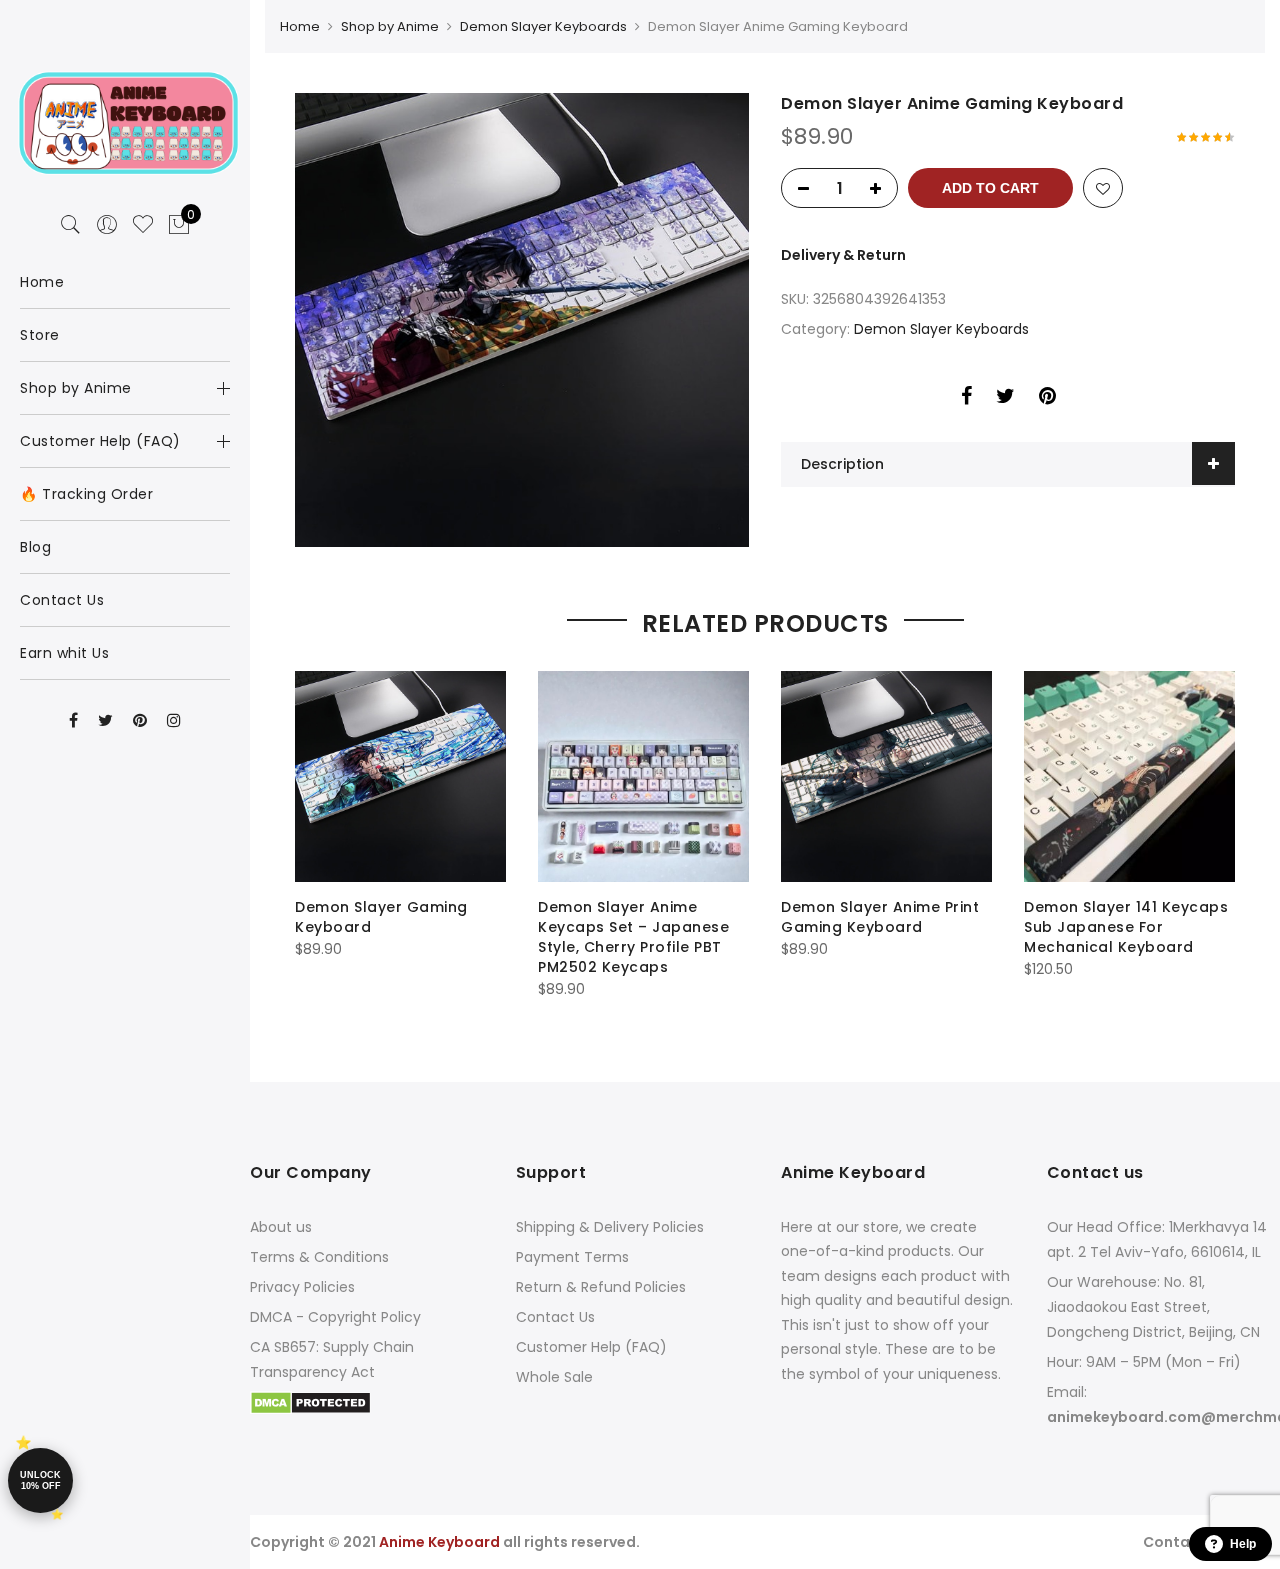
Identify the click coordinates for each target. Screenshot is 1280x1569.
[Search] (71, 225)
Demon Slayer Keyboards (543, 26)
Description (842, 464)
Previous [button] (313, 831)
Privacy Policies (302, 1287)
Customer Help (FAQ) (591, 1347)
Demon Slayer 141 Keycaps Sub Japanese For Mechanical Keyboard (1126, 927)
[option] (522, 320)
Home (300, 26)
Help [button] (1243, 1544)
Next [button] (1217, 831)
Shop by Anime (390, 26)
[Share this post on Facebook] (966, 399)
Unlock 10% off (40, 1480)
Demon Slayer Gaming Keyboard (381, 917)
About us (281, 1227)
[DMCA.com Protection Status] (310, 1402)
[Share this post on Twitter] (1005, 399)
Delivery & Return (843, 255)
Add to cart (990, 188)
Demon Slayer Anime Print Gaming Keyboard (880, 917)
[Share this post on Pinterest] (1047, 399)
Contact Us (555, 1317)
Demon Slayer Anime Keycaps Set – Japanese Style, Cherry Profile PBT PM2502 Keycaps (633, 937)
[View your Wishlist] (143, 225)
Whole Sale (554, 1377)
